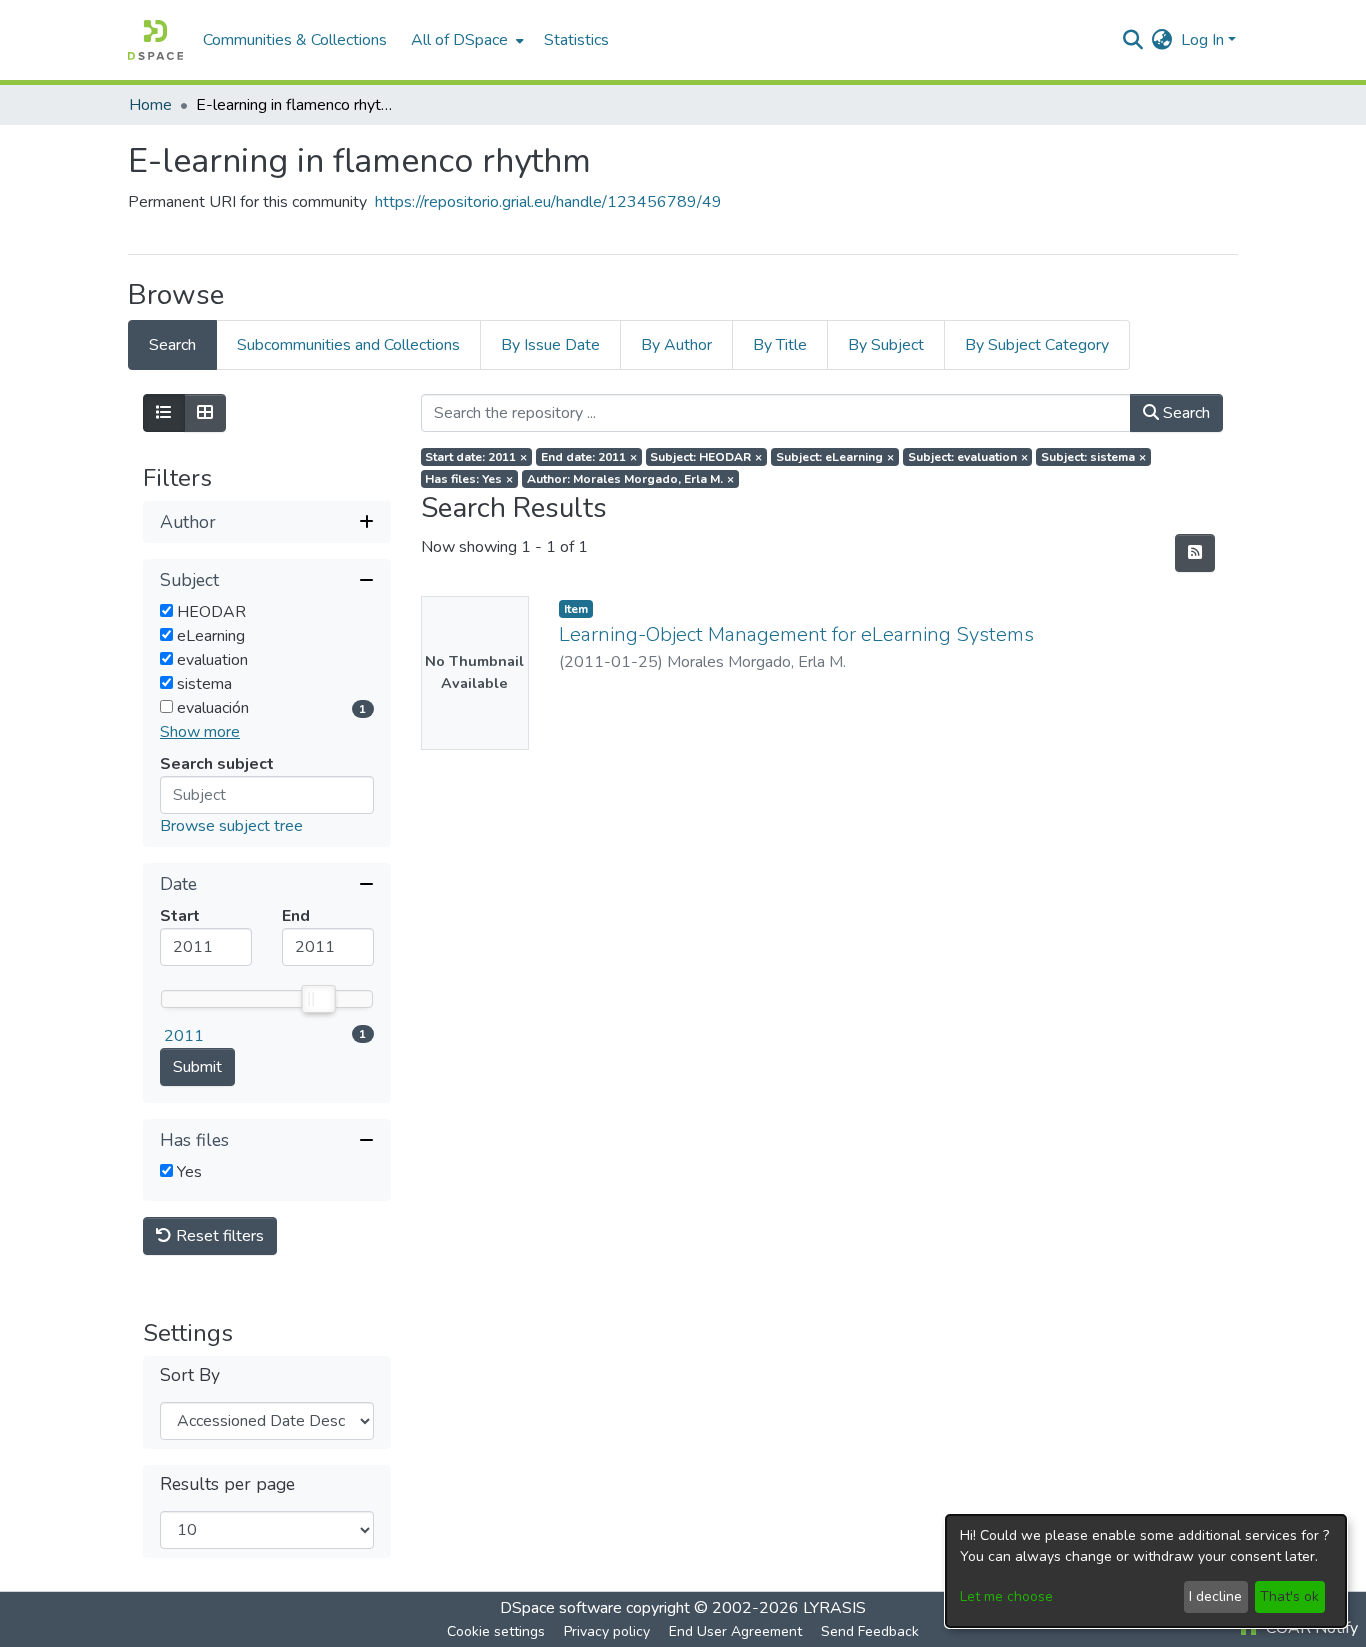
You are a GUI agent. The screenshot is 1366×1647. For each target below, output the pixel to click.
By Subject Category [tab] (1037, 345)
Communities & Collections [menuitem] (295, 40)
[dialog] (1146, 1571)
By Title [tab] (780, 345)
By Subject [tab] (886, 345)
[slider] (318, 999)
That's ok (1289, 1596)
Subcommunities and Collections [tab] (348, 345)
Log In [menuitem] (1202, 40)
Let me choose (1006, 1596)
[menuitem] (465, 40)
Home (150, 105)
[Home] (155, 40)
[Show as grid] (205, 413)
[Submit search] (1133, 40)
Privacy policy (607, 1631)
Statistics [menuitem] (576, 40)
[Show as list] (164, 413)
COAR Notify (1310, 1628)
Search (1184, 413)
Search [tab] (172, 345)
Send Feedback (870, 1631)
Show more (200, 732)
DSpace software (561, 1608)
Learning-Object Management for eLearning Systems (796, 634)
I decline (1215, 1596)
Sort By (190, 1375)
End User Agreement (735, 1631)
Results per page (227, 1484)
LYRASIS (834, 1608)
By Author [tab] (676, 345)
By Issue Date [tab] (550, 345)
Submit (197, 1067)
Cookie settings (496, 1631)
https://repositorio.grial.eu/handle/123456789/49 (548, 202)
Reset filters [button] (218, 1236)
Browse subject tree (231, 826)
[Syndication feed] (1195, 553)
